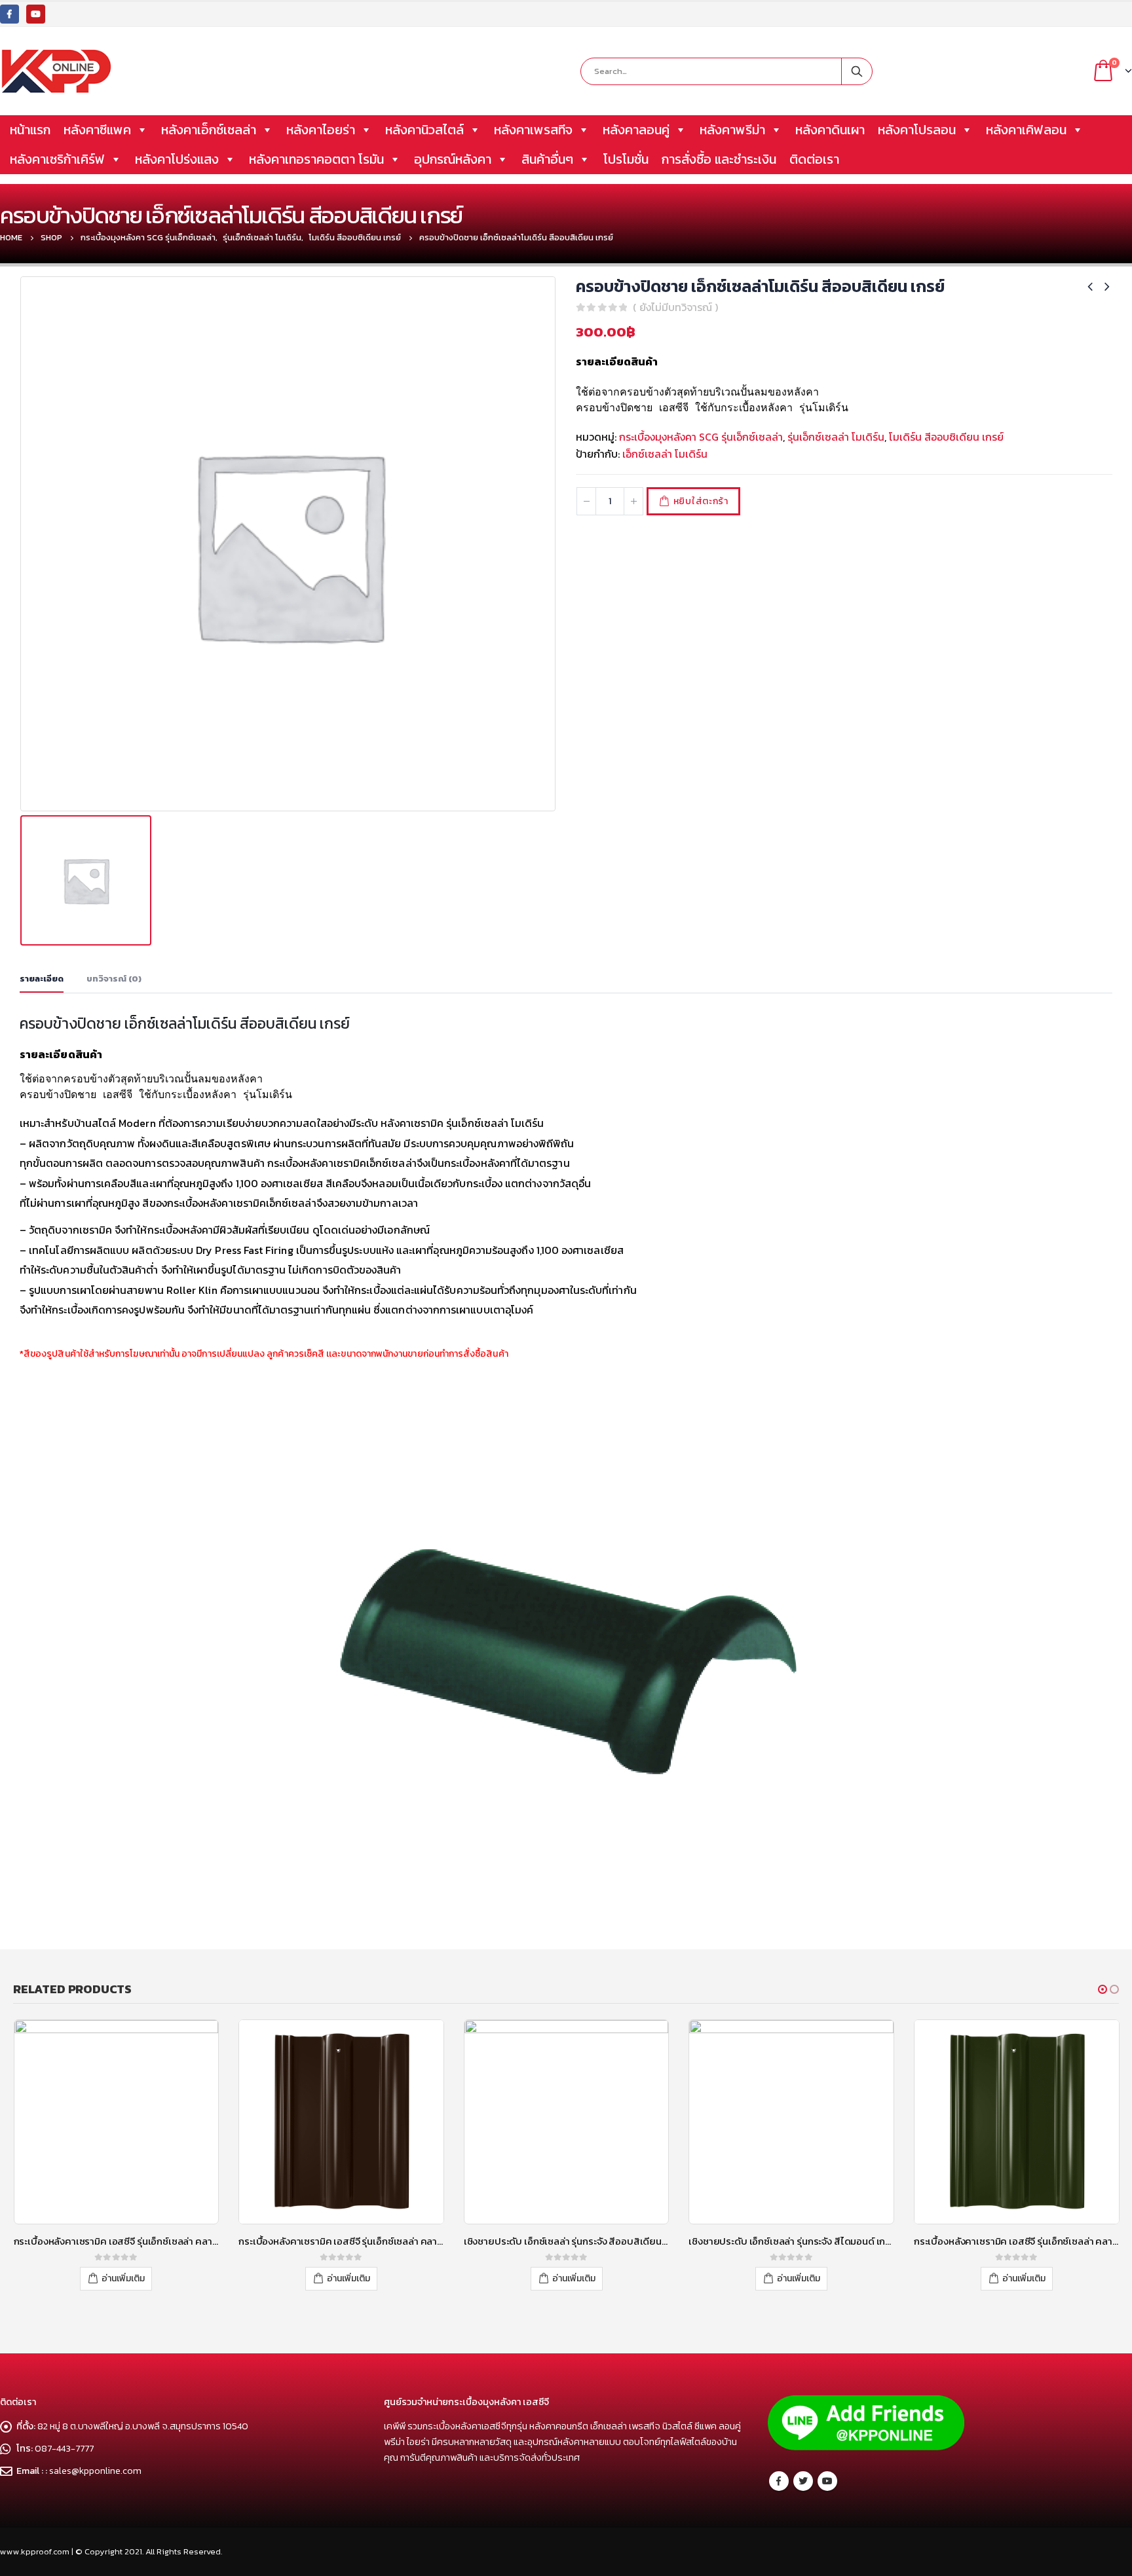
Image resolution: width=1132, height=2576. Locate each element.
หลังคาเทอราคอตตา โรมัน (316, 159)
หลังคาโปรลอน (917, 130)
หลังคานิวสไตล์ (424, 130)
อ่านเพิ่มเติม (123, 2278)
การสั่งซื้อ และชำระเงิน (719, 159)
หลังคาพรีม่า (732, 130)
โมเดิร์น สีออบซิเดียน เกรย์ (946, 437)
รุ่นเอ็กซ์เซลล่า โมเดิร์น (836, 437)
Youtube (827, 2481)
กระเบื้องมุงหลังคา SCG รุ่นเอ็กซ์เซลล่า (701, 437)
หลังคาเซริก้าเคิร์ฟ (57, 159)
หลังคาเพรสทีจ (533, 130)
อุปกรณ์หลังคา (453, 159)
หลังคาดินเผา (830, 130)
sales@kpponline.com (95, 2471)
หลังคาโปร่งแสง (177, 159)
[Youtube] (36, 14)
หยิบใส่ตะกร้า (701, 501)
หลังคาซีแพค (97, 130)
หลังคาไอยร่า (321, 130)
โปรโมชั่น (626, 159)
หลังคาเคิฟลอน (1026, 130)
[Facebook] (9, 14)
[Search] (857, 71)
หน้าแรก (30, 130)
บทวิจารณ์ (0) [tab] (114, 979)
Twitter (803, 2481)
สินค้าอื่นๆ (547, 159)
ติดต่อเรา (814, 159)
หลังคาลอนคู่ (636, 130)
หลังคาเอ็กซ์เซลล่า (209, 130)
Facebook (779, 2481)
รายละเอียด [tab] (42, 979)
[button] (1103, 1989)
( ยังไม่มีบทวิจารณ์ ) (675, 307)
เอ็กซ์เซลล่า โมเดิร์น (665, 454)
